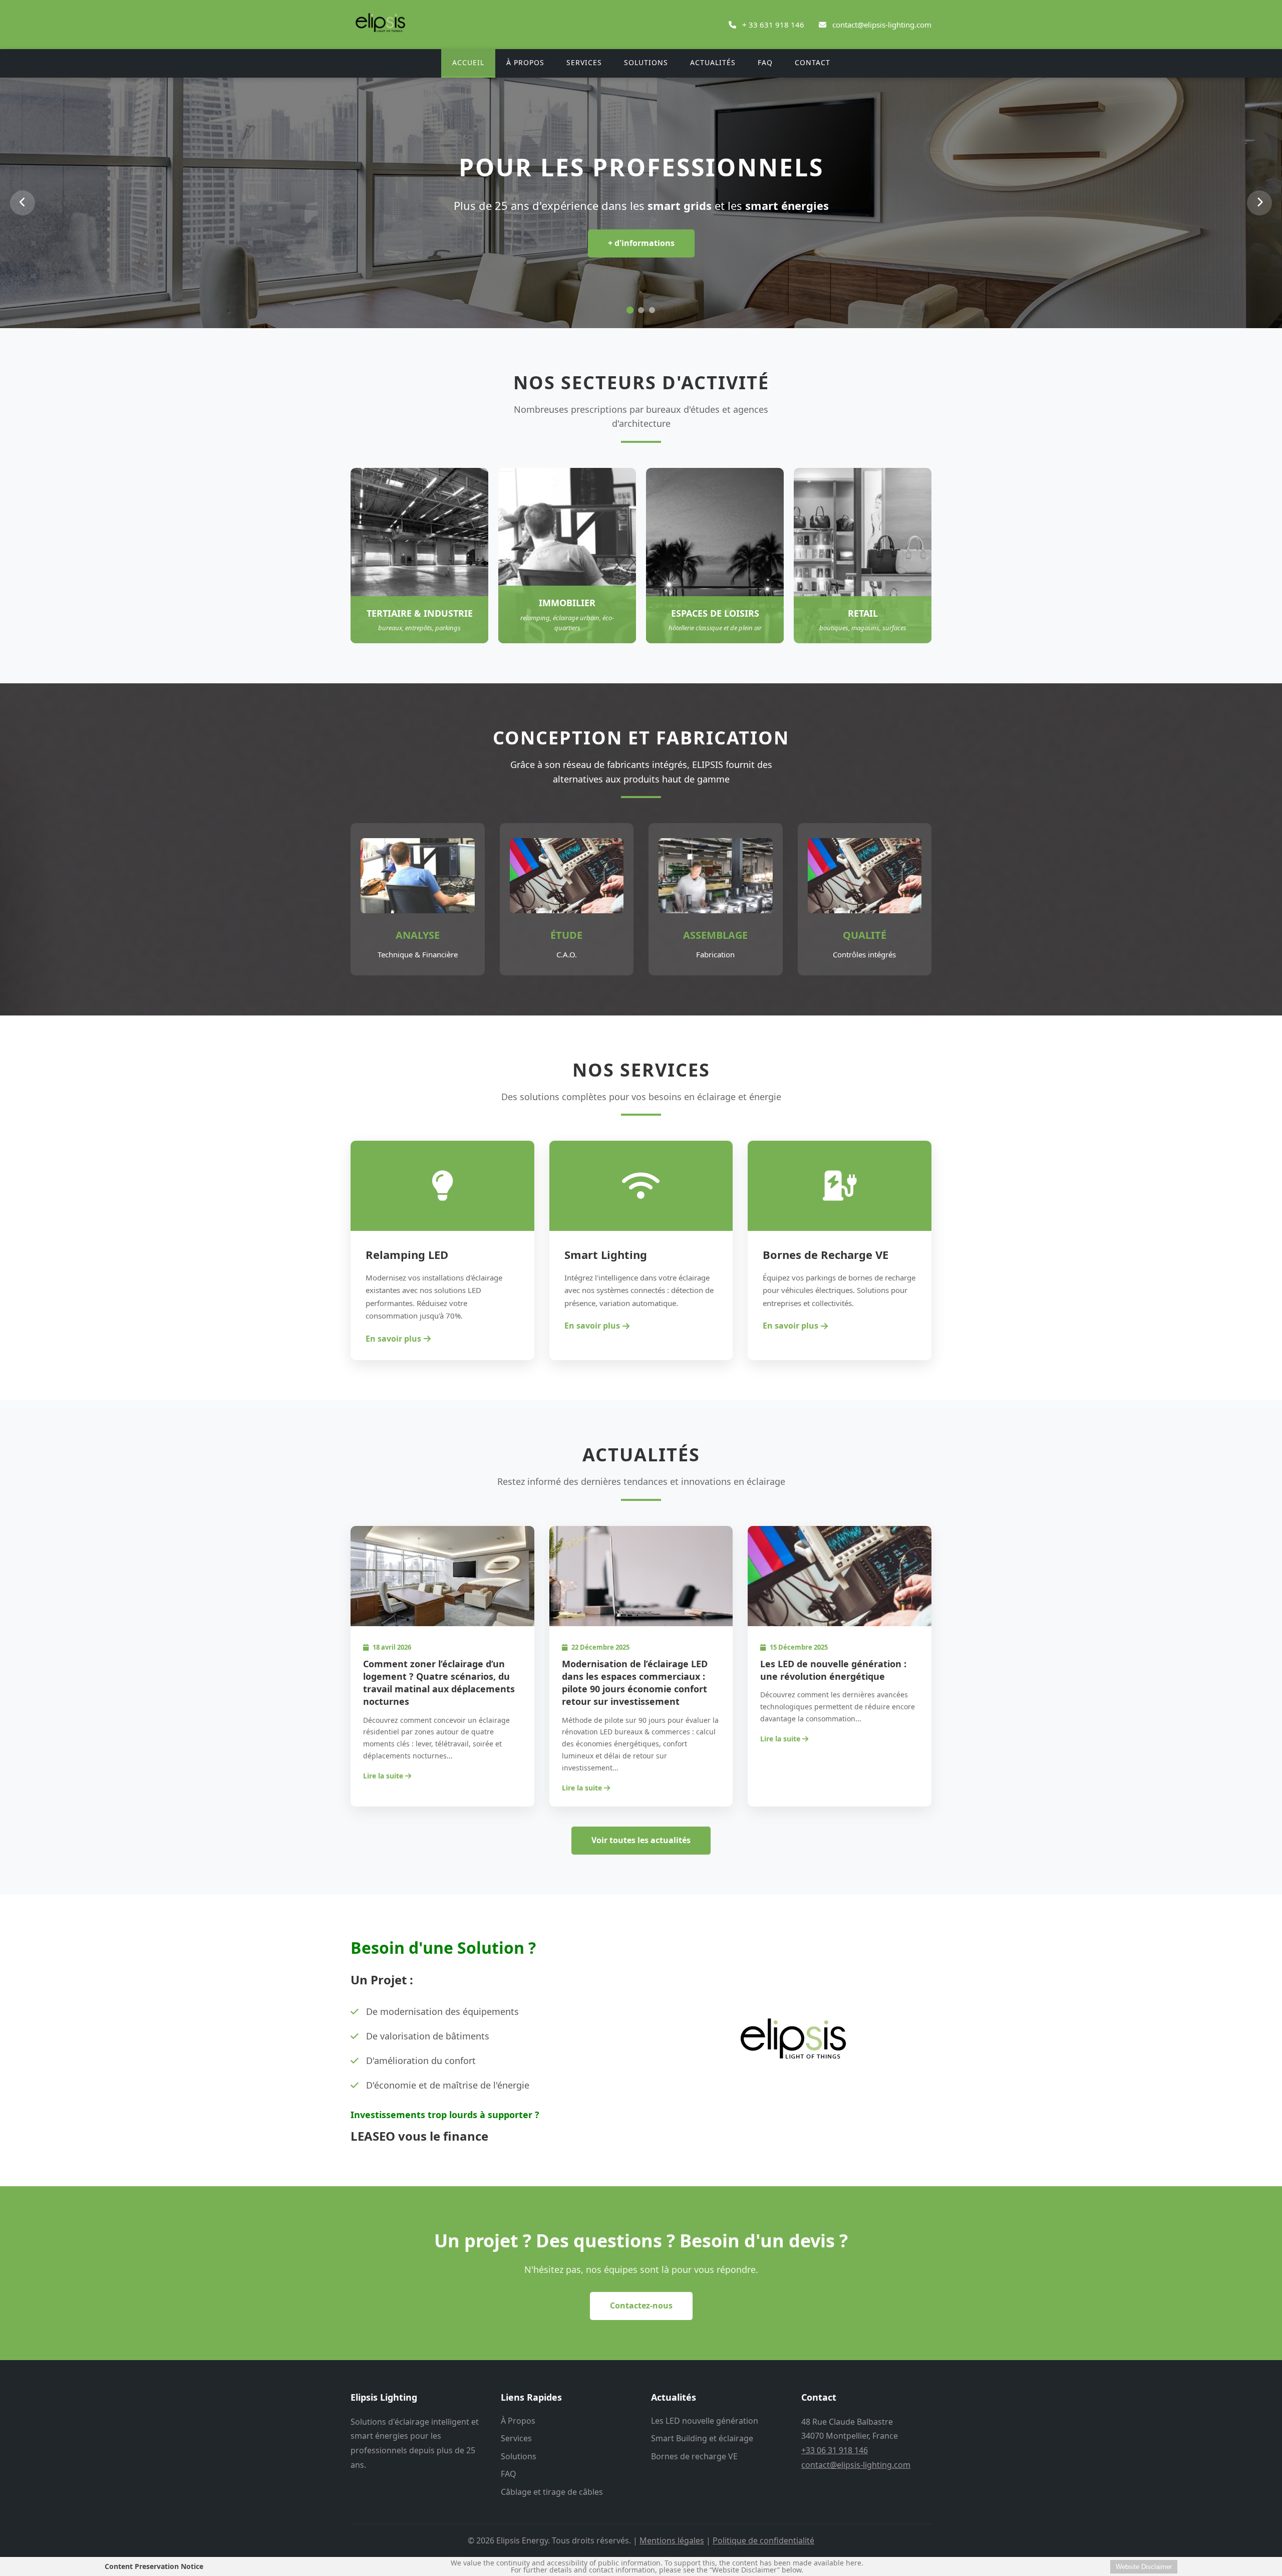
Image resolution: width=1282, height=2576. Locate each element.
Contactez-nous (641, 2305)
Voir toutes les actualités (641, 1840)
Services (584, 62)
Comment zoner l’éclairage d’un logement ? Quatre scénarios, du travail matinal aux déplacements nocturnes (439, 1683)
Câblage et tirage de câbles (552, 2492)
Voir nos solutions (641, 263)
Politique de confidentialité (763, 2540)
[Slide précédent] (23, 203)
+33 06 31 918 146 (835, 2450)
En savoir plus (393, 1339)
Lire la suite (384, 1776)
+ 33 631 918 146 (773, 25)
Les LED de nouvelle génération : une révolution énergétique (833, 1670)
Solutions (646, 62)
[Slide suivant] (1259, 203)
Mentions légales (672, 2540)
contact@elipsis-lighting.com (882, 25)
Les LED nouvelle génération (705, 2421)
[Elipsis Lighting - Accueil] (381, 35)
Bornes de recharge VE (694, 2456)
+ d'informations (641, 243)
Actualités (713, 62)
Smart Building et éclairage (702, 2438)
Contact (813, 62)
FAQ (765, 62)
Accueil (468, 62)
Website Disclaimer (1144, 2567)
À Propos (525, 62)
